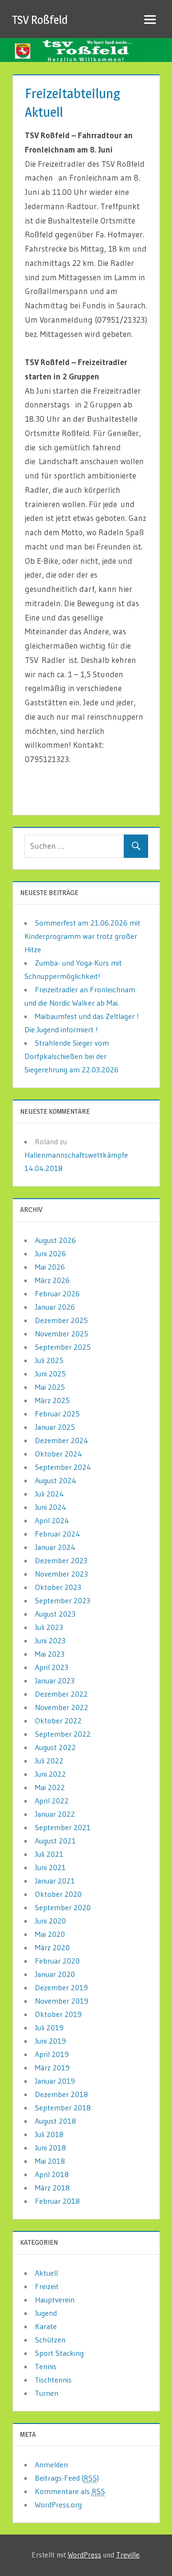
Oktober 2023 (58, 1587)
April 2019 (52, 2054)
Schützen (50, 2340)
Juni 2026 (50, 1253)
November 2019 (62, 2001)
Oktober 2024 (59, 1454)
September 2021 (63, 1827)
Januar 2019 (55, 2081)
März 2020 (52, 1947)
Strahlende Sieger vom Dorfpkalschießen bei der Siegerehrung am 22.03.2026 (71, 1056)
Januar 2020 (55, 1974)
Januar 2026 (55, 1307)
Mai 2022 (50, 1787)
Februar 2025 (57, 1414)
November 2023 (61, 1574)
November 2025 (62, 1334)
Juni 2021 (50, 1867)
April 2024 (52, 1520)
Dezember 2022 (61, 1694)
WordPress (85, 2555)
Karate (46, 2326)
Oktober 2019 (58, 2014)
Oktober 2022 (58, 1721)
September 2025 (63, 1347)
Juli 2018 (49, 2134)
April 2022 (52, 1801)
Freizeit (47, 2286)
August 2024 (56, 1480)
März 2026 (52, 1280)
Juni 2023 (50, 1640)
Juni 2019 (50, 2041)
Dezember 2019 (61, 1987)
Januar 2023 (55, 1680)
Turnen (47, 2393)
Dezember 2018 (61, 2094)
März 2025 (52, 1400)
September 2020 (63, 1907)
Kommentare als (70, 2491)
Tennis (46, 2366)
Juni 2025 (50, 1374)
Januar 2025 (55, 1427)
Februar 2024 (58, 1534)
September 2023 (63, 1600)
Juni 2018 (50, 2148)
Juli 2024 (49, 1494)
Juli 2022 (49, 1761)
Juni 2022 (50, 1774)
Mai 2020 (50, 1934)
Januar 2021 (55, 1881)
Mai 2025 (50, 1387)
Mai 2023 (50, 1654)
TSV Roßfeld (40, 20)
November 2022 (62, 1707)
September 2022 (63, 1734)
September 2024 (63, 1467)
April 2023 (52, 1667)
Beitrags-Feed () (67, 2478)
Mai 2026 (50, 1267)
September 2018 (63, 2108)
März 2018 (52, 2188)
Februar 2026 (57, 1293)
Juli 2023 (49, 1627)
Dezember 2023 (61, 1560)
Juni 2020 (50, 1921)
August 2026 (55, 1240)
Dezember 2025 (61, 1320)
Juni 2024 (51, 1507)
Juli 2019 (49, 2027)
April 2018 (52, 2174)
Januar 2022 (55, 1814)
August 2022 (55, 1747)
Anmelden (51, 2464)
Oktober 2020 (58, 1894)
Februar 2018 (57, 2201)
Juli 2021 (49, 1854)
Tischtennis (53, 2380)
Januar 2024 (55, 1547)
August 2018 (55, 2121)
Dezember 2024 (62, 1440)
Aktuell (46, 2273)
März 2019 (52, 2067)
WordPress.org (58, 2505)
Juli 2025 (49, 1360)
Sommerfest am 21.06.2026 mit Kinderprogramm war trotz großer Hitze (82, 936)
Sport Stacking (59, 2353)
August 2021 (55, 1841)
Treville (128, 2555)
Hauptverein (55, 2300)
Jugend (46, 2313)
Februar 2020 (57, 1961)
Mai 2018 (50, 2161)
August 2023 (55, 1614)
